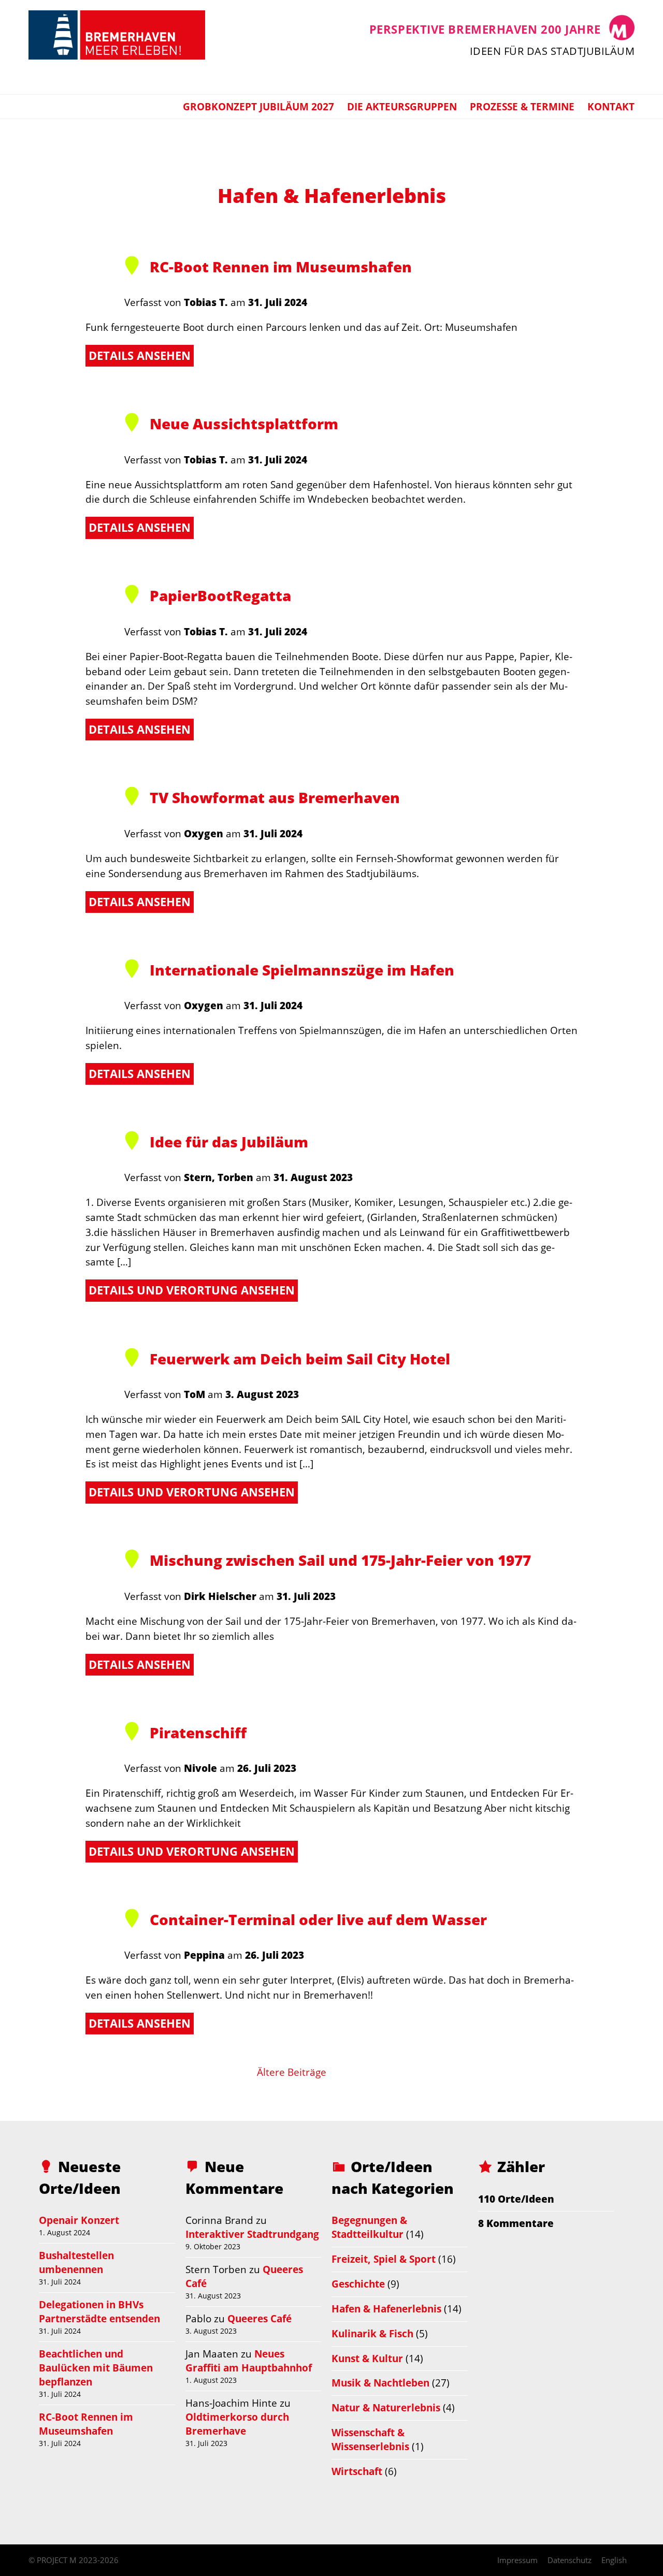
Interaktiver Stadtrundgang (252, 2234)
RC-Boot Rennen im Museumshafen (281, 267)
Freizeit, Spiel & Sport (384, 2259)
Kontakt (611, 106)
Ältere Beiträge (292, 2072)
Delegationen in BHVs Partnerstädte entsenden (99, 2311)
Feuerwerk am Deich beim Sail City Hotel (300, 1359)
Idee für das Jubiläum (229, 1142)
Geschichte (358, 2284)
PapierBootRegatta (220, 595)
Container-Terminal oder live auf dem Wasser (318, 1919)
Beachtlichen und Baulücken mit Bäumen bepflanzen (96, 2368)
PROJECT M (57, 2560)
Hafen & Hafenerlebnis (386, 2309)
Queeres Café (260, 2318)
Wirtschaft (357, 2471)
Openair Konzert (79, 2220)
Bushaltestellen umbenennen (76, 2262)
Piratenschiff (198, 1733)
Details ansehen (140, 355)
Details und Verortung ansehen (192, 1290)
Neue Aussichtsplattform (244, 424)
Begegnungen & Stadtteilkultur (369, 2227)
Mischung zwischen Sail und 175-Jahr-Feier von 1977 (340, 1560)
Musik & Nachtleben (380, 2383)
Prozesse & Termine (522, 106)
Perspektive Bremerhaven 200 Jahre (485, 29)
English (614, 2560)
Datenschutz (570, 2560)
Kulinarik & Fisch (372, 2333)
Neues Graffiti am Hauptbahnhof (249, 2361)
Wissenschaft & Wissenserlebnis (370, 2439)
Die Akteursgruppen (402, 106)
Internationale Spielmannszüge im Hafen (302, 970)
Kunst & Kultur (367, 2358)
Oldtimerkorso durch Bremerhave (237, 2424)
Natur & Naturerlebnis (386, 2407)
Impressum (517, 2560)
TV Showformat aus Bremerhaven (275, 797)
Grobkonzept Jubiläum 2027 (258, 106)
